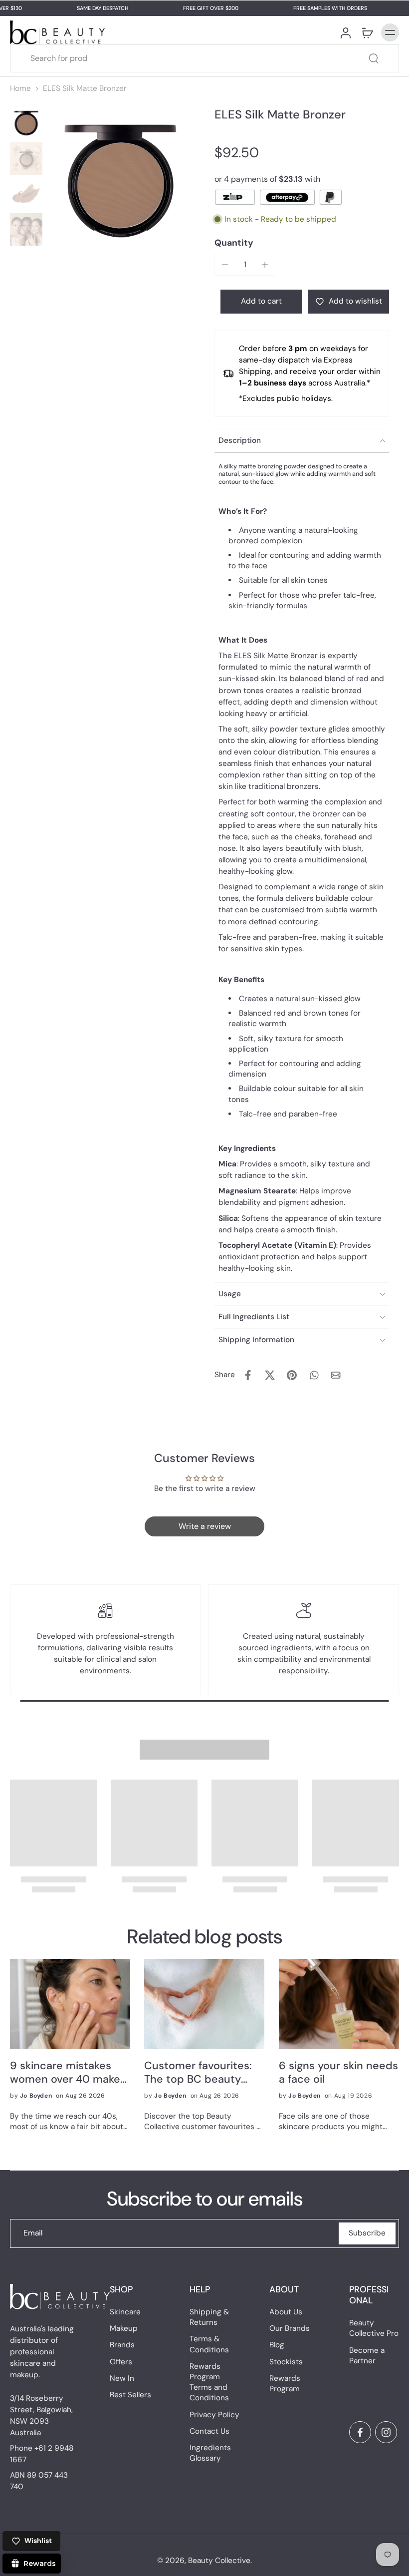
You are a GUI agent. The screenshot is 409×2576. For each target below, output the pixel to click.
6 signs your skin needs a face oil (338, 2073)
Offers (121, 2362)
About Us (286, 2312)
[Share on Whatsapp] (314, 1375)
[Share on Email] (336, 1375)
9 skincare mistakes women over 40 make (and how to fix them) (65, 2073)
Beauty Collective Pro (374, 2329)
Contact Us (209, 2431)
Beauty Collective (219, 2561)
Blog (277, 2345)
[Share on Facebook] (248, 1375)
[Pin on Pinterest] (292, 1375)
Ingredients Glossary (210, 2453)
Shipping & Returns (209, 2317)
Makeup (124, 2329)
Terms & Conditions (209, 2345)
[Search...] (374, 58)
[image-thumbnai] (26, 123)
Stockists (286, 2362)
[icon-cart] (367, 32)
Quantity (234, 243)
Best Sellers (130, 2395)
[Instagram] (386, 2432)
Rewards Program (285, 2384)
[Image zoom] (120, 181)
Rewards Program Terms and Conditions (209, 2382)
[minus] (225, 265)
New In (122, 2378)
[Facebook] (360, 2432)
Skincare (125, 2312)
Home (20, 88)
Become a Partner (367, 2356)
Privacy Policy (214, 2415)
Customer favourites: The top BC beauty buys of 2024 (198, 2073)
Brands (122, 2345)
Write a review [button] (205, 1526)
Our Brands (290, 2329)
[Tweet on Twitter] (270, 1375)
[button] (261, 301)
